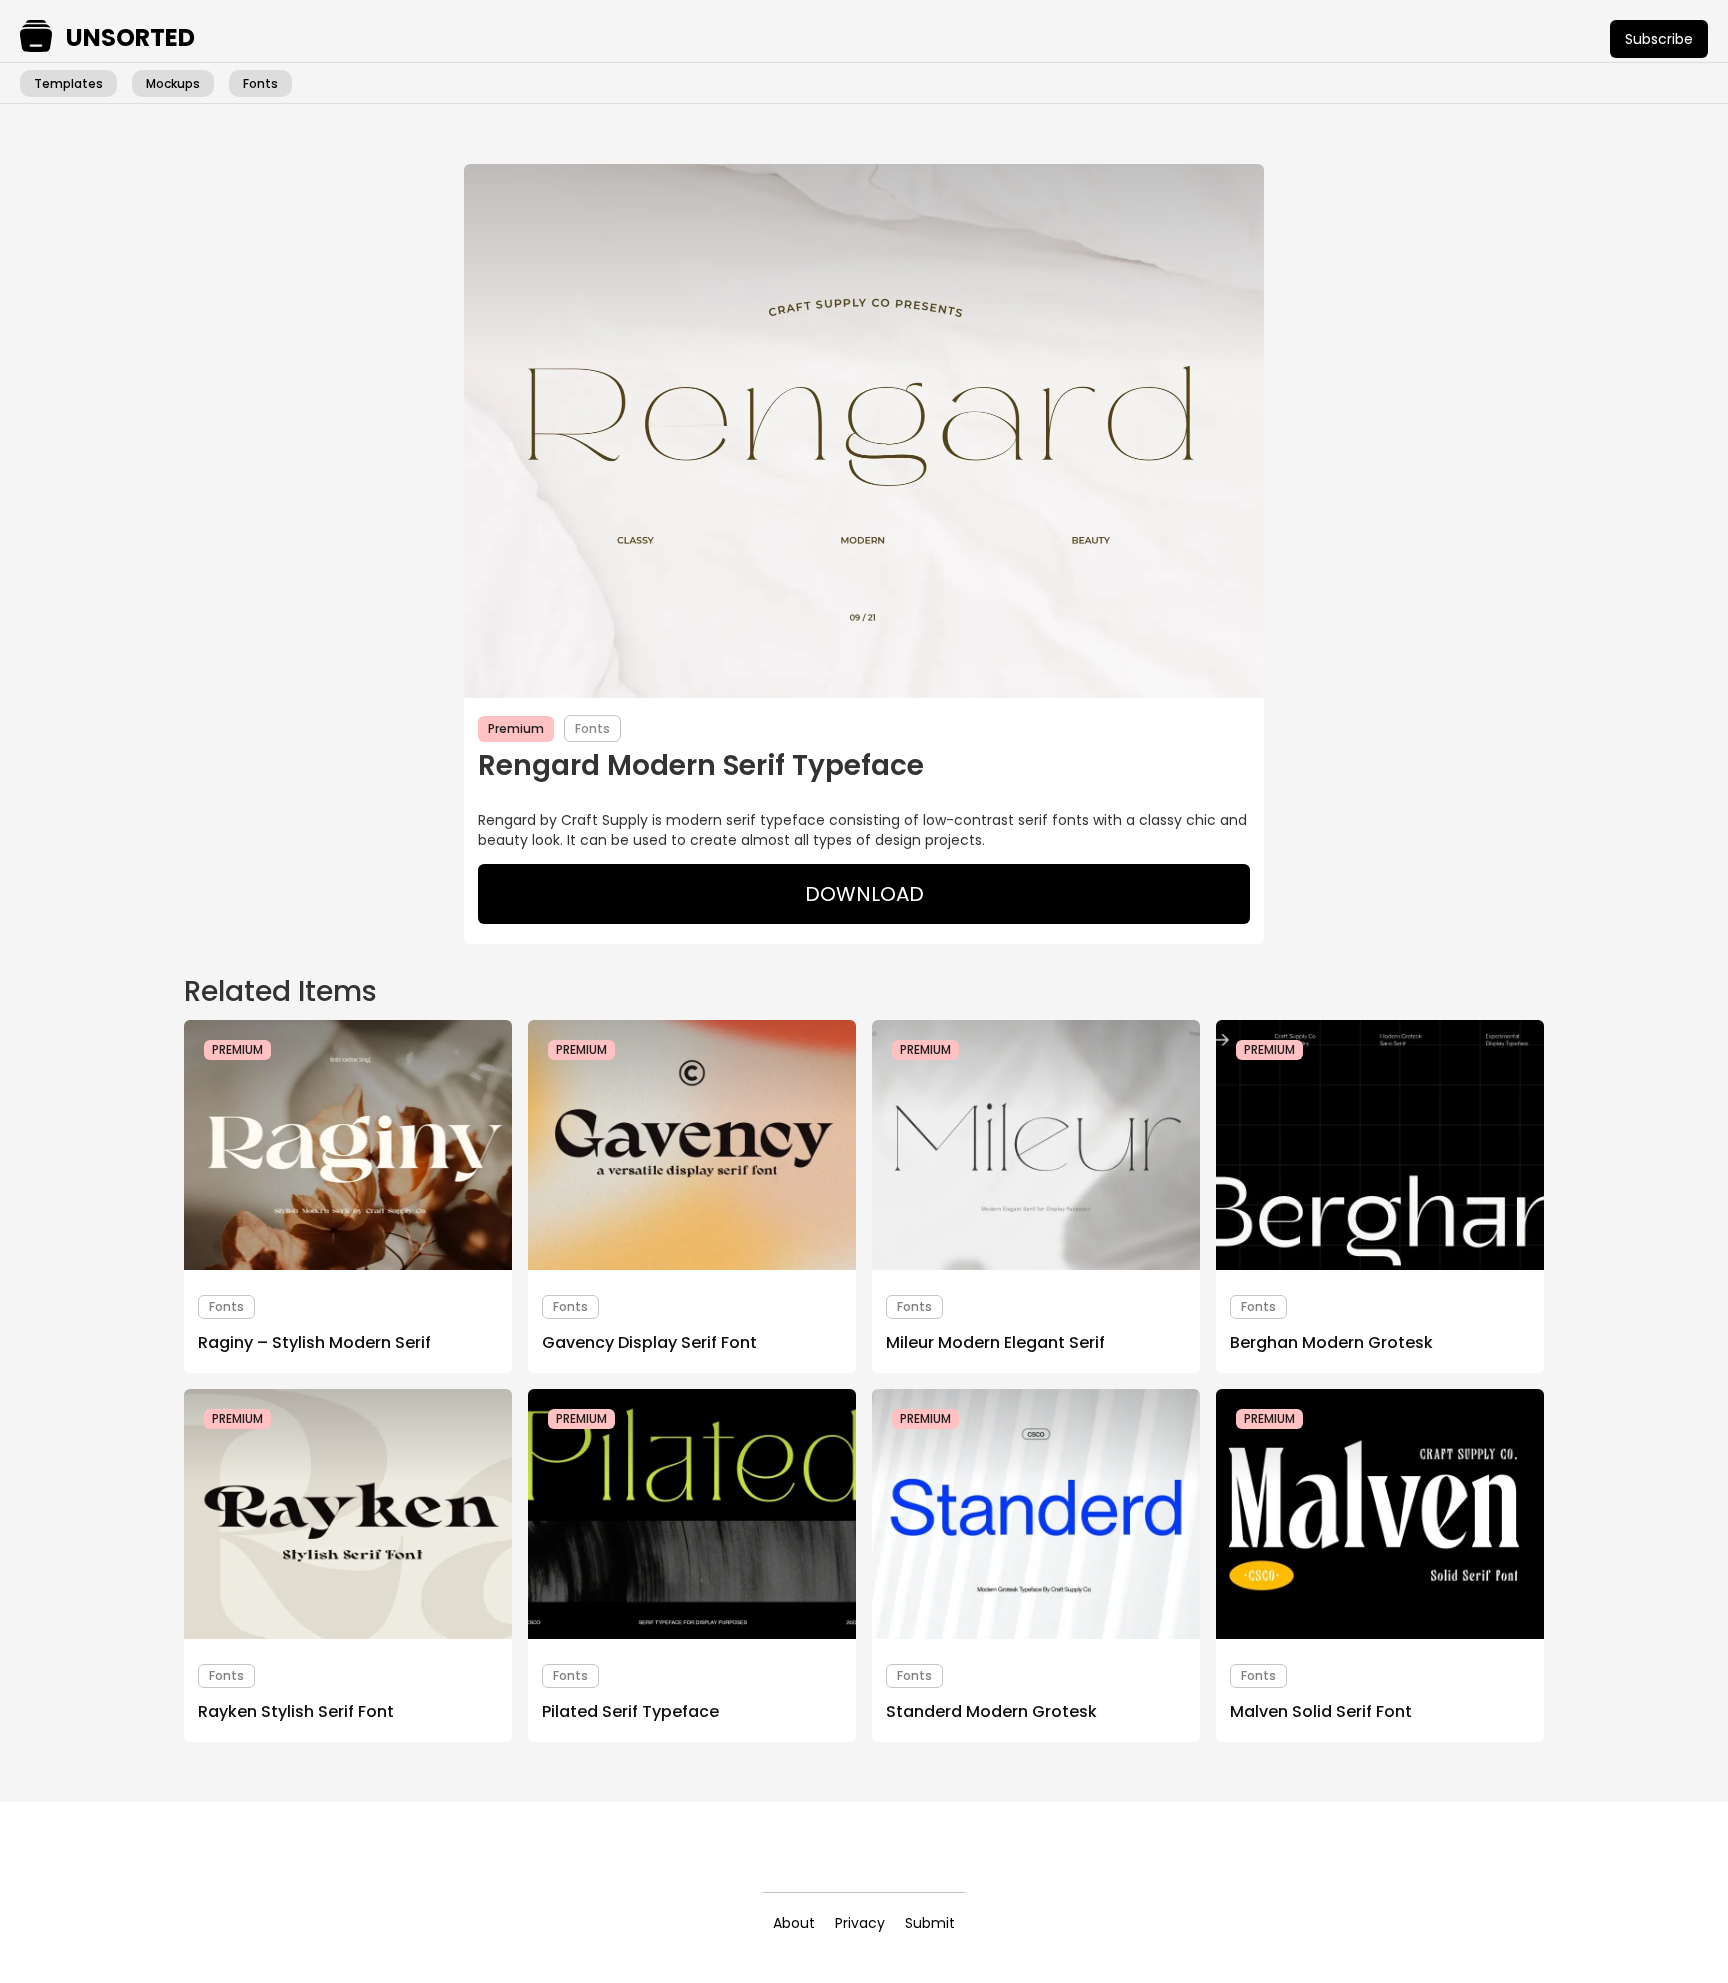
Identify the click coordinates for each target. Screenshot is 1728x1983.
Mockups (173, 83)
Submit (930, 1923)
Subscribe (1659, 39)
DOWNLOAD (864, 894)
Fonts (260, 83)
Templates (68, 83)
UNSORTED (130, 38)
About (794, 1923)
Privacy (860, 1923)
